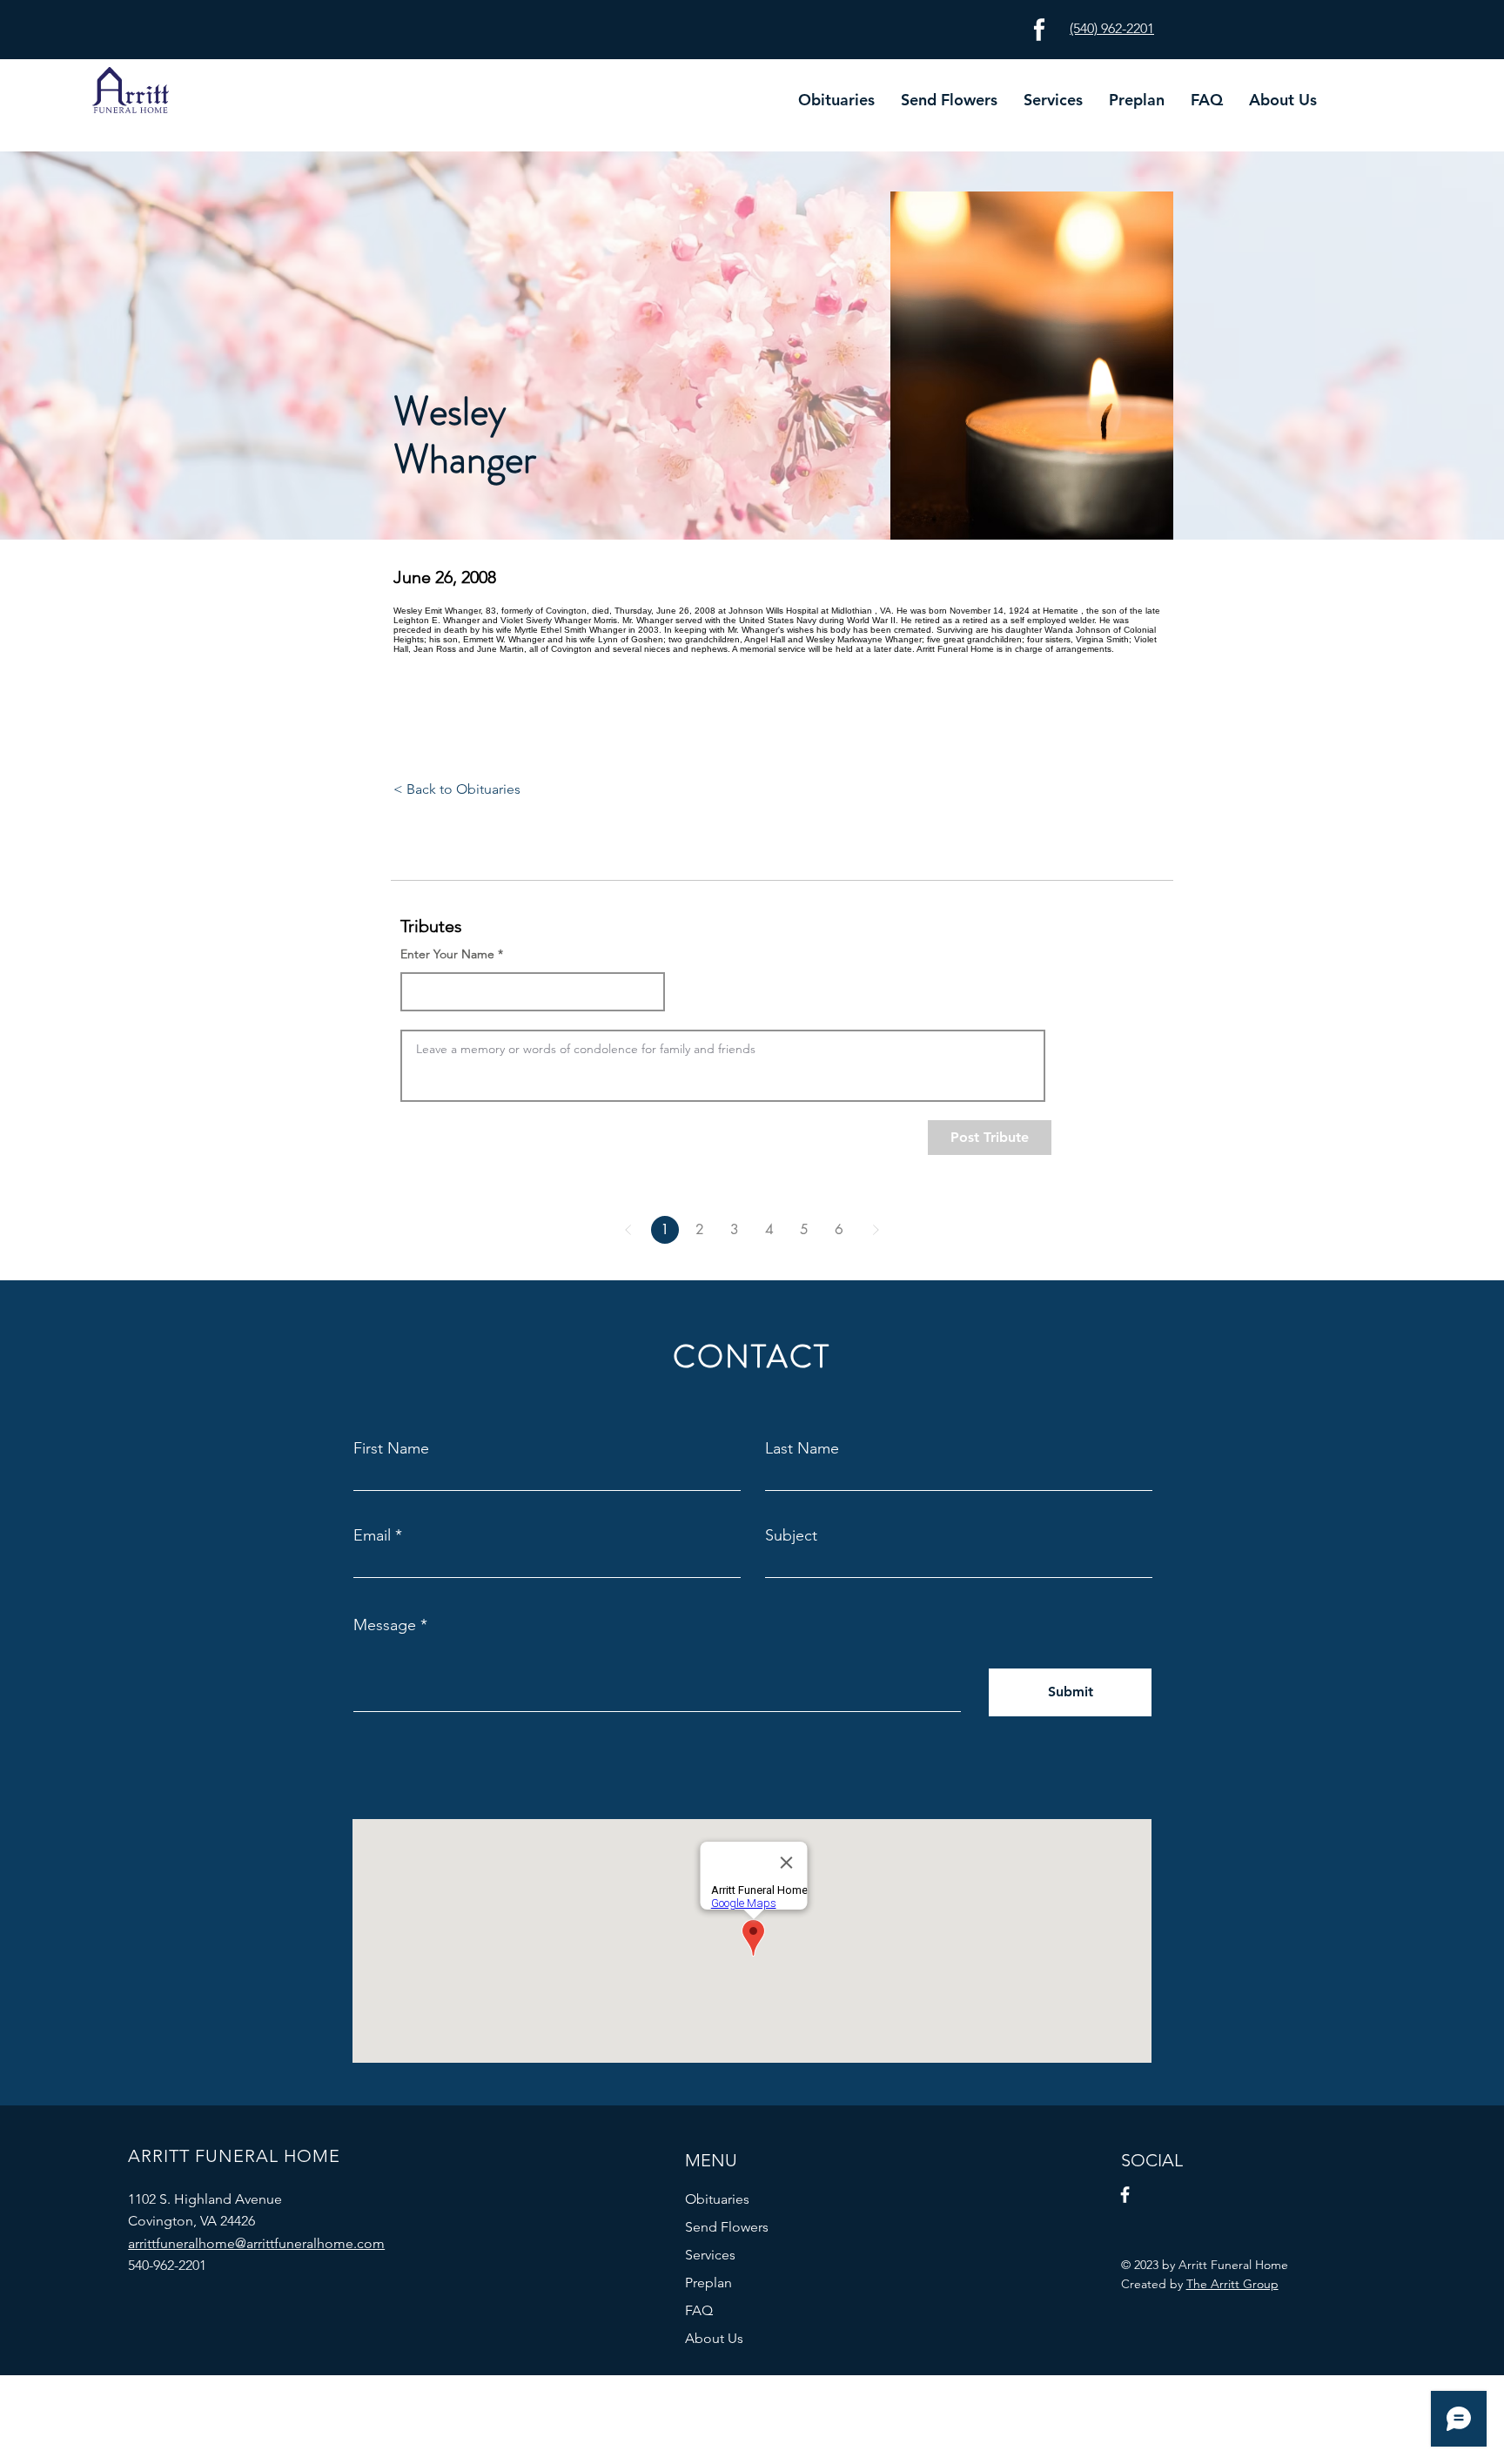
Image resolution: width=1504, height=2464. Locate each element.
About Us (714, 2338)
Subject (791, 1535)
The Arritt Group (1232, 2284)
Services (710, 2255)
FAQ (699, 2310)
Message (385, 1625)
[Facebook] (1125, 2195)
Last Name (802, 1448)
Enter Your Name (447, 954)
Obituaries (717, 2199)
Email (372, 1535)
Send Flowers (727, 2227)
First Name (391, 1448)
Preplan (708, 2283)
